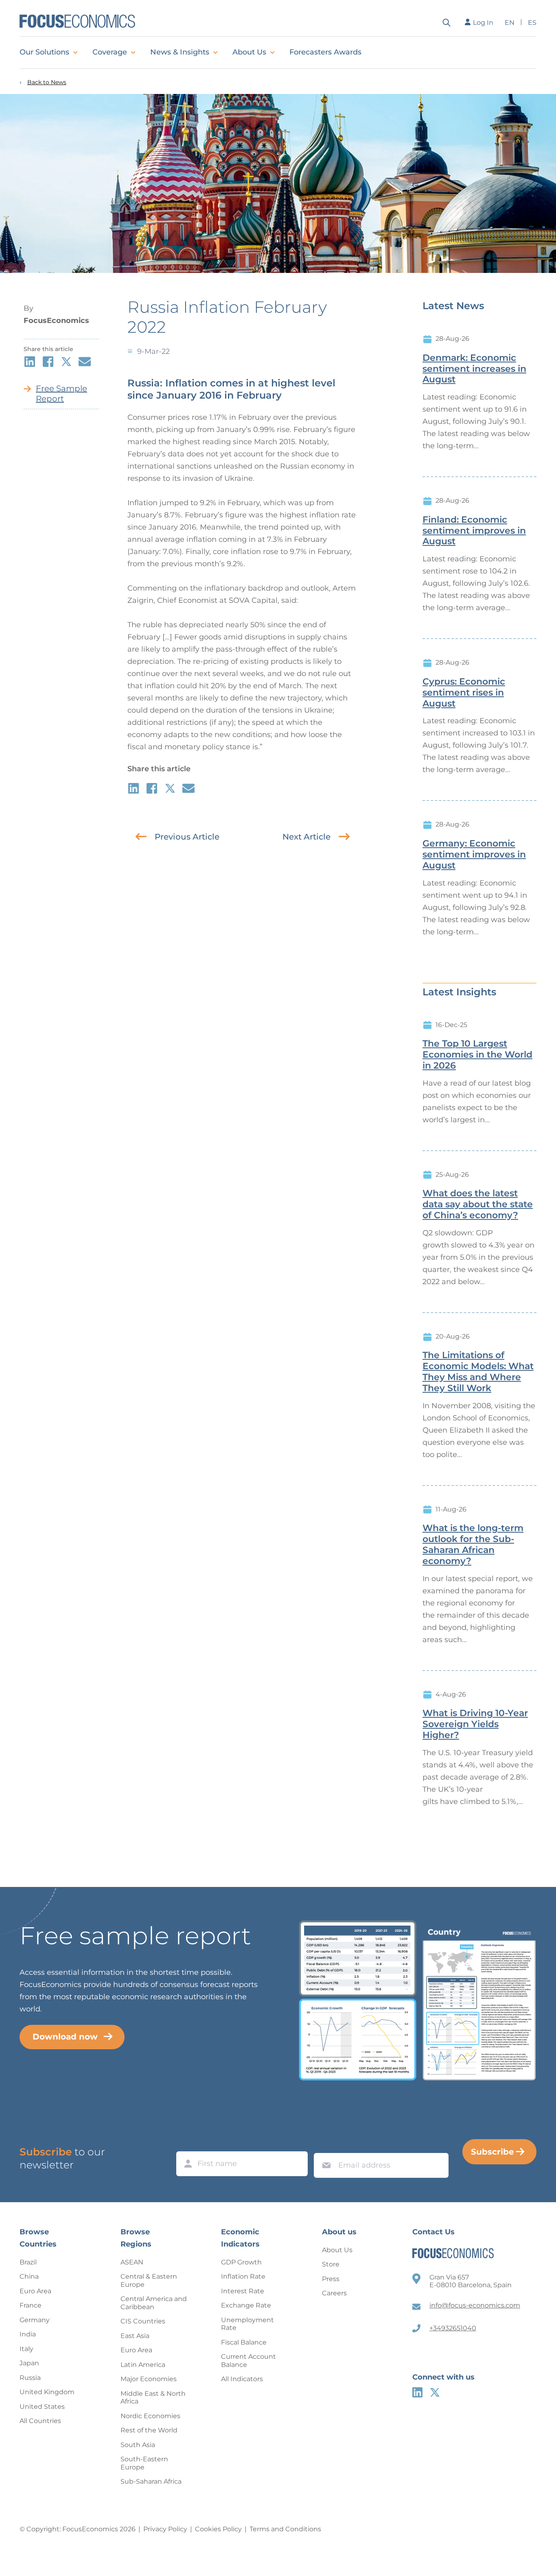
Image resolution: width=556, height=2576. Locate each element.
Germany (35, 2320)
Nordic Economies (150, 2416)
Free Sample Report (61, 394)
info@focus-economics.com (475, 2305)
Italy (26, 2349)
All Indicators (242, 2379)
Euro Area (35, 2291)
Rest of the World (149, 2430)
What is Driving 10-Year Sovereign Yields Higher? (475, 1724)
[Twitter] (435, 2392)
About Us (249, 52)
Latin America (143, 2365)
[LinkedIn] (417, 2392)
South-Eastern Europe (144, 2463)
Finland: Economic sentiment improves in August (474, 531)
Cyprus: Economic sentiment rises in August (464, 693)
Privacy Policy (165, 2529)
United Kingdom (47, 2392)
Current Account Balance (248, 2361)
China (29, 2276)
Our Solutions (44, 52)
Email (324, 2145)
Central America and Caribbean (154, 2303)
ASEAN (132, 2262)
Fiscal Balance (244, 2342)
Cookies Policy (218, 2529)
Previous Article (187, 837)
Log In (483, 23)
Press (331, 2279)
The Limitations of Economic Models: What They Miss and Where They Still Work (478, 1372)
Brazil (28, 2262)
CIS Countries (143, 2321)
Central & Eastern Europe (149, 2280)
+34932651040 (453, 2328)
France (31, 2305)
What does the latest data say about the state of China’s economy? (478, 1204)
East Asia (135, 2336)
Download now (65, 2037)
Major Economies (149, 2379)
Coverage (110, 52)
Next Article (306, 837)
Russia (30, 2378)
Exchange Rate (246, 2305)
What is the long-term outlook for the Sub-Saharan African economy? (473, 1544)
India (28, 2334)
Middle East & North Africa (153, 2398)
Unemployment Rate (247, 2324)
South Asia (138, 2445)
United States (42, 2407)
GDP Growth (241, 2262)
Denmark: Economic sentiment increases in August (474, 369)
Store (331, 2264)
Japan (29, 2363)
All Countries (40, 2421)
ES (532, 23)
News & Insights (180, 52)
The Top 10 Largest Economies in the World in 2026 (477, 1055)
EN (510, 23)
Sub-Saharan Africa (151, 2481)
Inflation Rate (243, 2276)
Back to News (47, 82)
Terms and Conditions (285, 2529)
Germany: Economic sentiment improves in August (474, 855)
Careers (334, 2293)
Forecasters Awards (325, 52)
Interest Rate (243, 2291)
